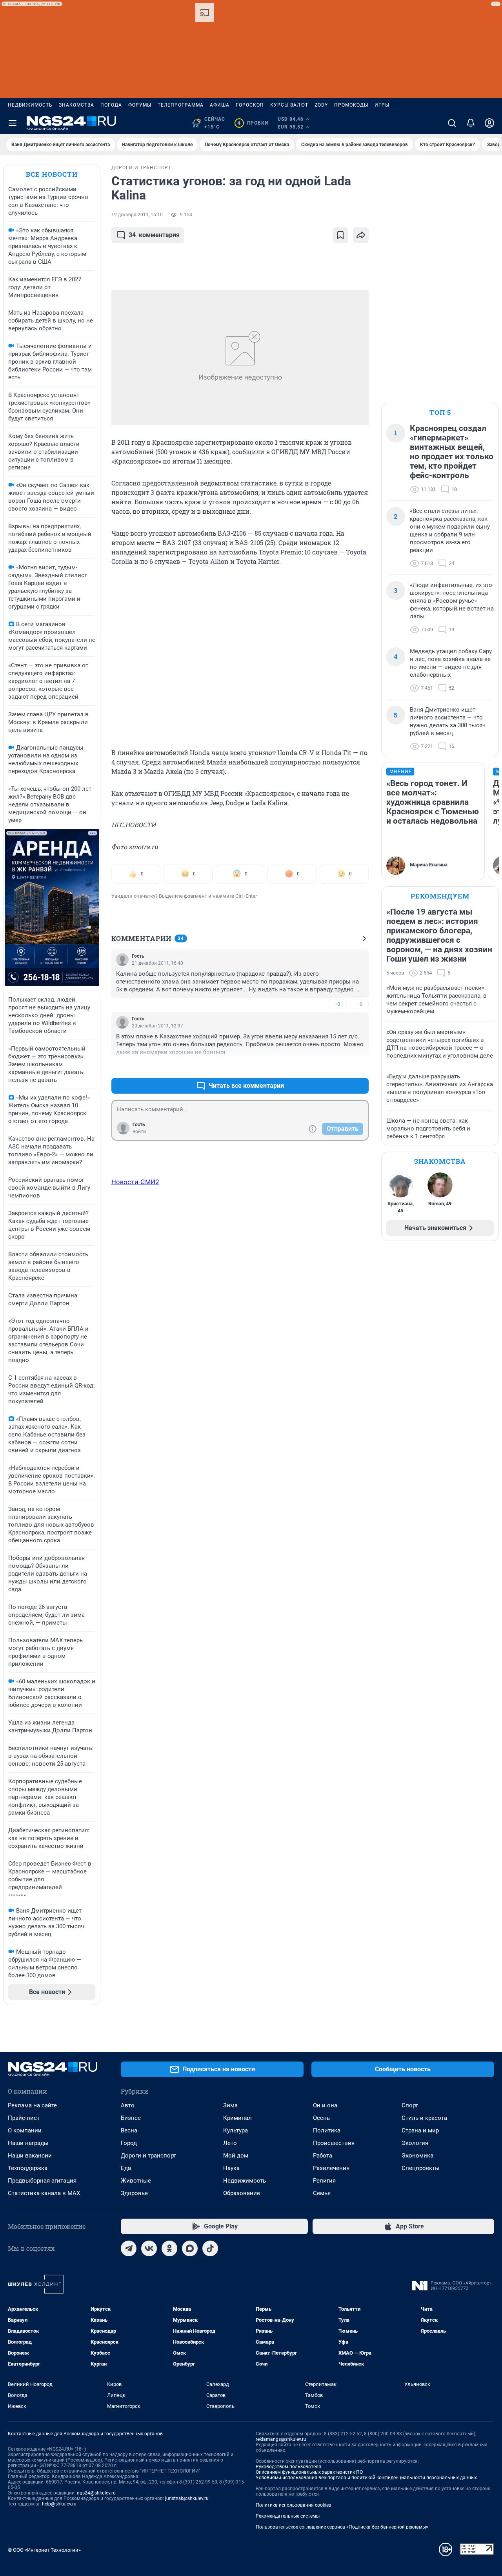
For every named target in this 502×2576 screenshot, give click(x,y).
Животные (136, 2181)
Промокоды (351, 105)
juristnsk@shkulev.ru (187, 2498)
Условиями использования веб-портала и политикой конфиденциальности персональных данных (366, 2478)
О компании (25, 2130)
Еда (126, 2168)
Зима (230, 2105)
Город (129, 2143)
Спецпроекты (421, 2168)
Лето (230, 2143)
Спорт (410, 2105)
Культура (236, 2130)
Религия (324, 2181)
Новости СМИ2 (135, 1182)
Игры (382, 105)
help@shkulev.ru (59, 2504)
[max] (190, 2248)
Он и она (325, 2105)
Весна (129, 2130)
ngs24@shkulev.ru (96, 2493)
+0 (337, 1004)
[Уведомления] (471, 123)
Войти (139, 1132)
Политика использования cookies (293, 2505)
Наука (231, 2168)
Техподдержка (28, 2168)
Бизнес (131, 2118)
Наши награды (28, 2143)
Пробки (253, 123)
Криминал (237, 2118)
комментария (154, 235)
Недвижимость (30, 105)
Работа (323, 2156)
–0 (359, 1004)
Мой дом (236, 2156)
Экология (415, 2143)
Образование (242, 2193)
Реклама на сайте (32, 2105)
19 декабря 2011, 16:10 (137, 215)
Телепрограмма (181, 105)
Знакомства (76, 105)
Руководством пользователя (288, 2467)
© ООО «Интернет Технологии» (44, 2550)
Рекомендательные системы (288, 2516)
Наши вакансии (30, 2156)
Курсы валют (289, 105)
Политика (327, 2130)
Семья (322, 2193)
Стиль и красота (424, 2118)
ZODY (321, 105)
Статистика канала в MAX (44, 2193)
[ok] (169, 2248)
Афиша (220, 105)
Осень (321, 2118)
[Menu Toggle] (13, 123)
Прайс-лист (24, 2118)
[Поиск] (452, 123)
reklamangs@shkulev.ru (281, 2439)
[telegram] (129, 2248)
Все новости (52, 174)
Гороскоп (250, 105)
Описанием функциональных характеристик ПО (309, 2472)
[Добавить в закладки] (340, 235)
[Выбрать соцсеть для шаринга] (361, 235)
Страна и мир (420, 2130)
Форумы (140, 105)
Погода (111, 105)
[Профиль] (489, 123)
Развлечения (331, 2168)
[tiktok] (210, 2248)
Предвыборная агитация (42, 2181)
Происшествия (334, 2143)
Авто (128, 2105)
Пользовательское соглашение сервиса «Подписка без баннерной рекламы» (342, 2527)
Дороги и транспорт (148, 2156)
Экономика (417, 2156)
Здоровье (134, 2193)
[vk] (149, 2248)
